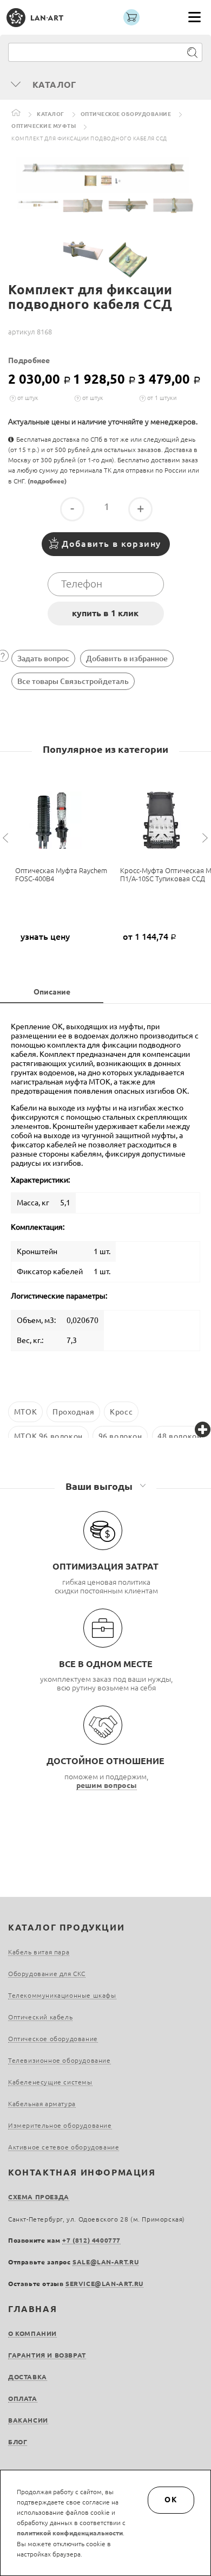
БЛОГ (18, 2442)
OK (171, 2500)
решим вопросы (107, 1785)
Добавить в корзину (111, 544)
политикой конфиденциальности (70, 2533)
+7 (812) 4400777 (91, 2240)
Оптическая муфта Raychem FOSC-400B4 (61, 874)
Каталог (51, 114)
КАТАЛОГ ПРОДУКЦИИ (66, 1927)
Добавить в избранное (127, 658)
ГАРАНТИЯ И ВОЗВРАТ (47, 2355)
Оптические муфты (44, 126)
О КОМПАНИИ (32, 2333)
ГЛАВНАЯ (32, 2309)
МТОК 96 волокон (48, 1436)
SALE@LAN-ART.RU (105, 2262)
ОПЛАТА (23, 2399)
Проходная (73, 1412)
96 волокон (120, 1436)
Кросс (121, 1412)
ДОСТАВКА (28, 2377)
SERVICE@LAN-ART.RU (104, 2284)
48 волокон (179, 1436)
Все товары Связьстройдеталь (73, 681)
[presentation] (7, 838)
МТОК (25, 1412)
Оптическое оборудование (126, 114)
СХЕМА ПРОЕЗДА (39, 2197)
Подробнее (29, 360)
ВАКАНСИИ (28, 2420)
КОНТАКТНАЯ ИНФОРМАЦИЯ (82, 2172)
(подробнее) (47, 481)
